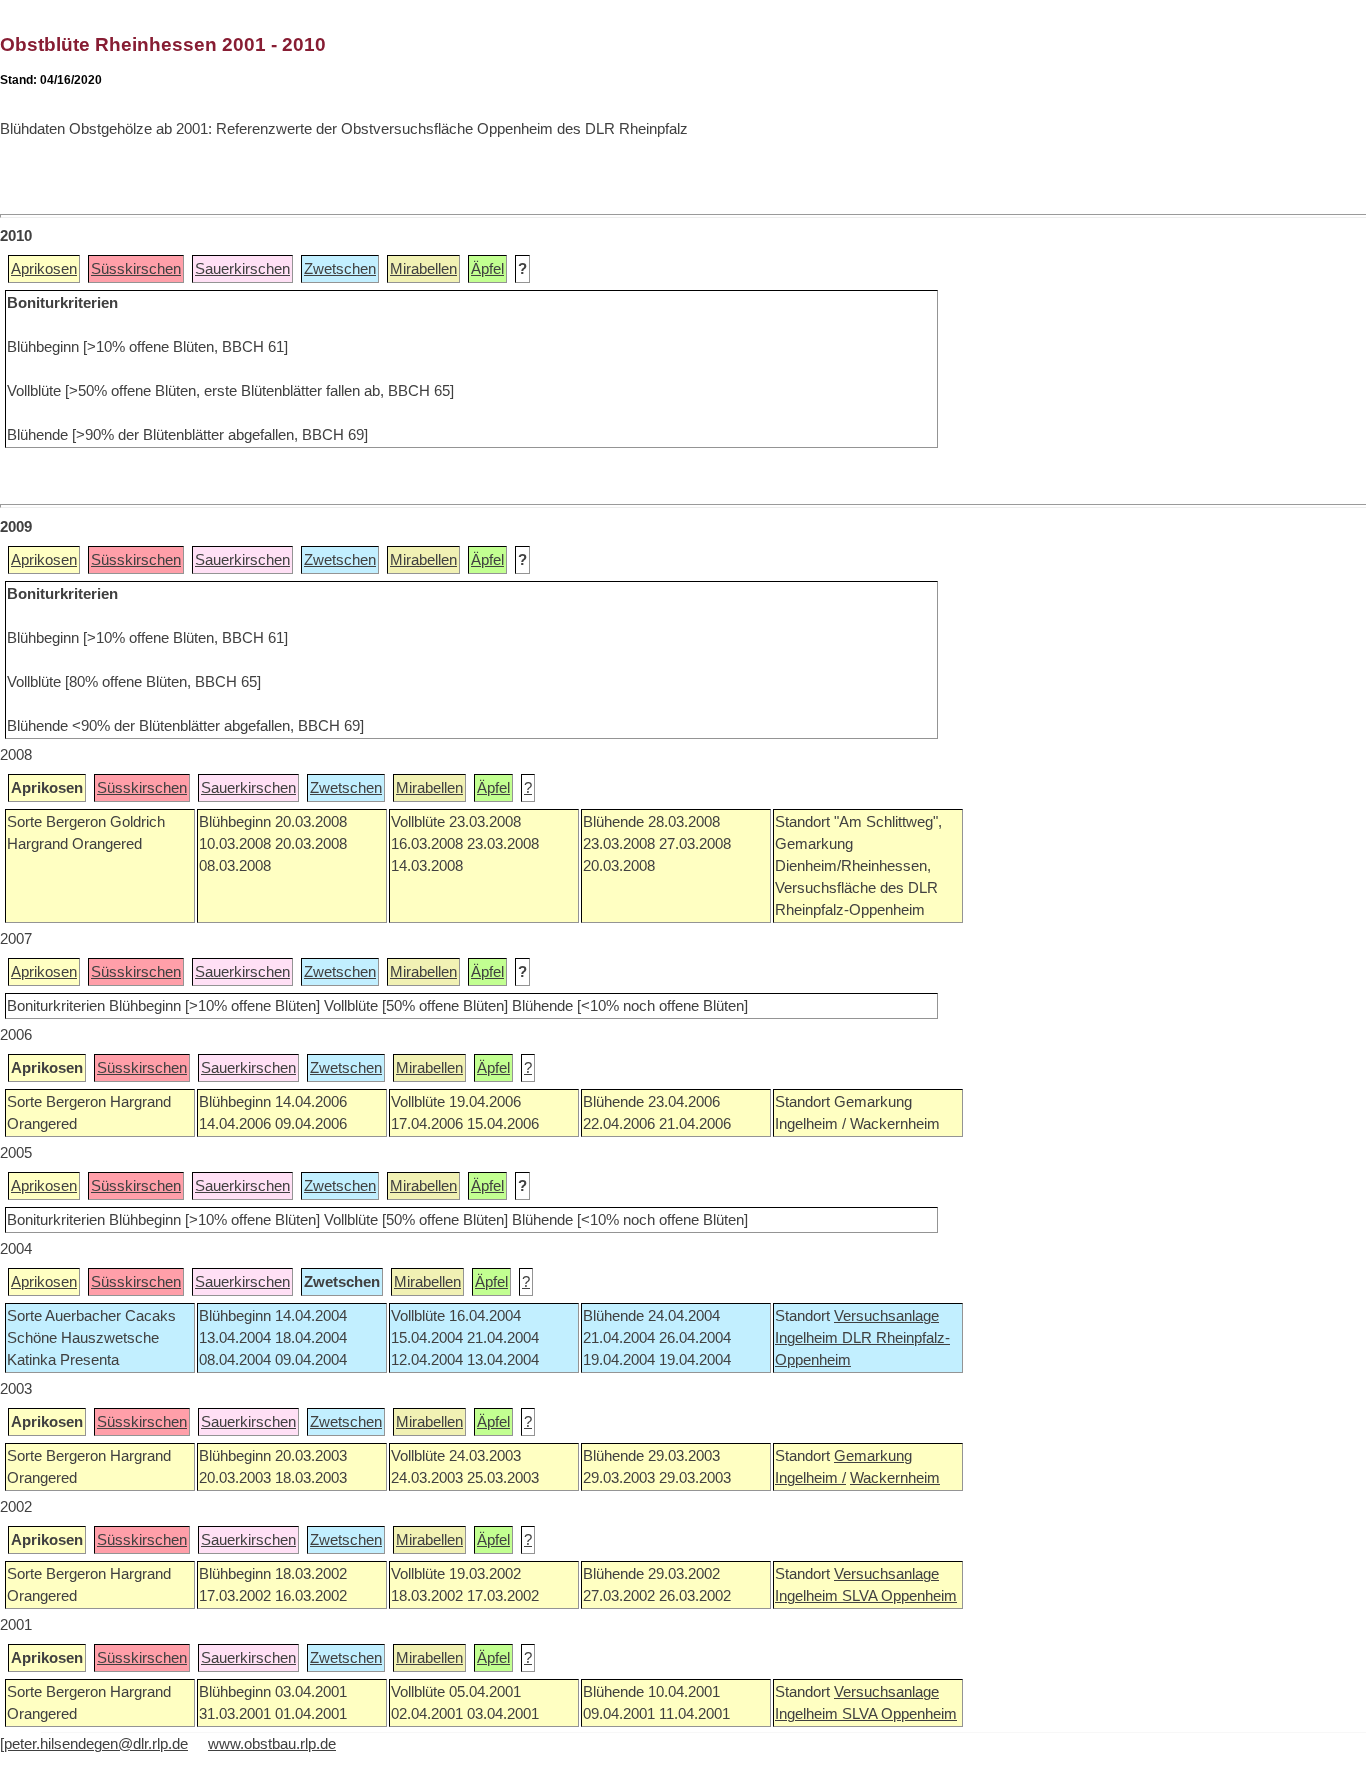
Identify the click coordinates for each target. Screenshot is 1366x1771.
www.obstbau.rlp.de (272, 1744)
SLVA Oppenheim (899, 1596)
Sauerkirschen (242, 269)
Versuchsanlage (886, 1316)
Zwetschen (340, 269)
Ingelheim (808, 1338)
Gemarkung (873, 1456)
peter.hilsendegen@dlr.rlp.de (96, 1744)
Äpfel (487, 269)
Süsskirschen (136, 269)
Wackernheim (895, 1478)
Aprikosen (44, 269)
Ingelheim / (810, 1478)
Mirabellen (423, 269)
